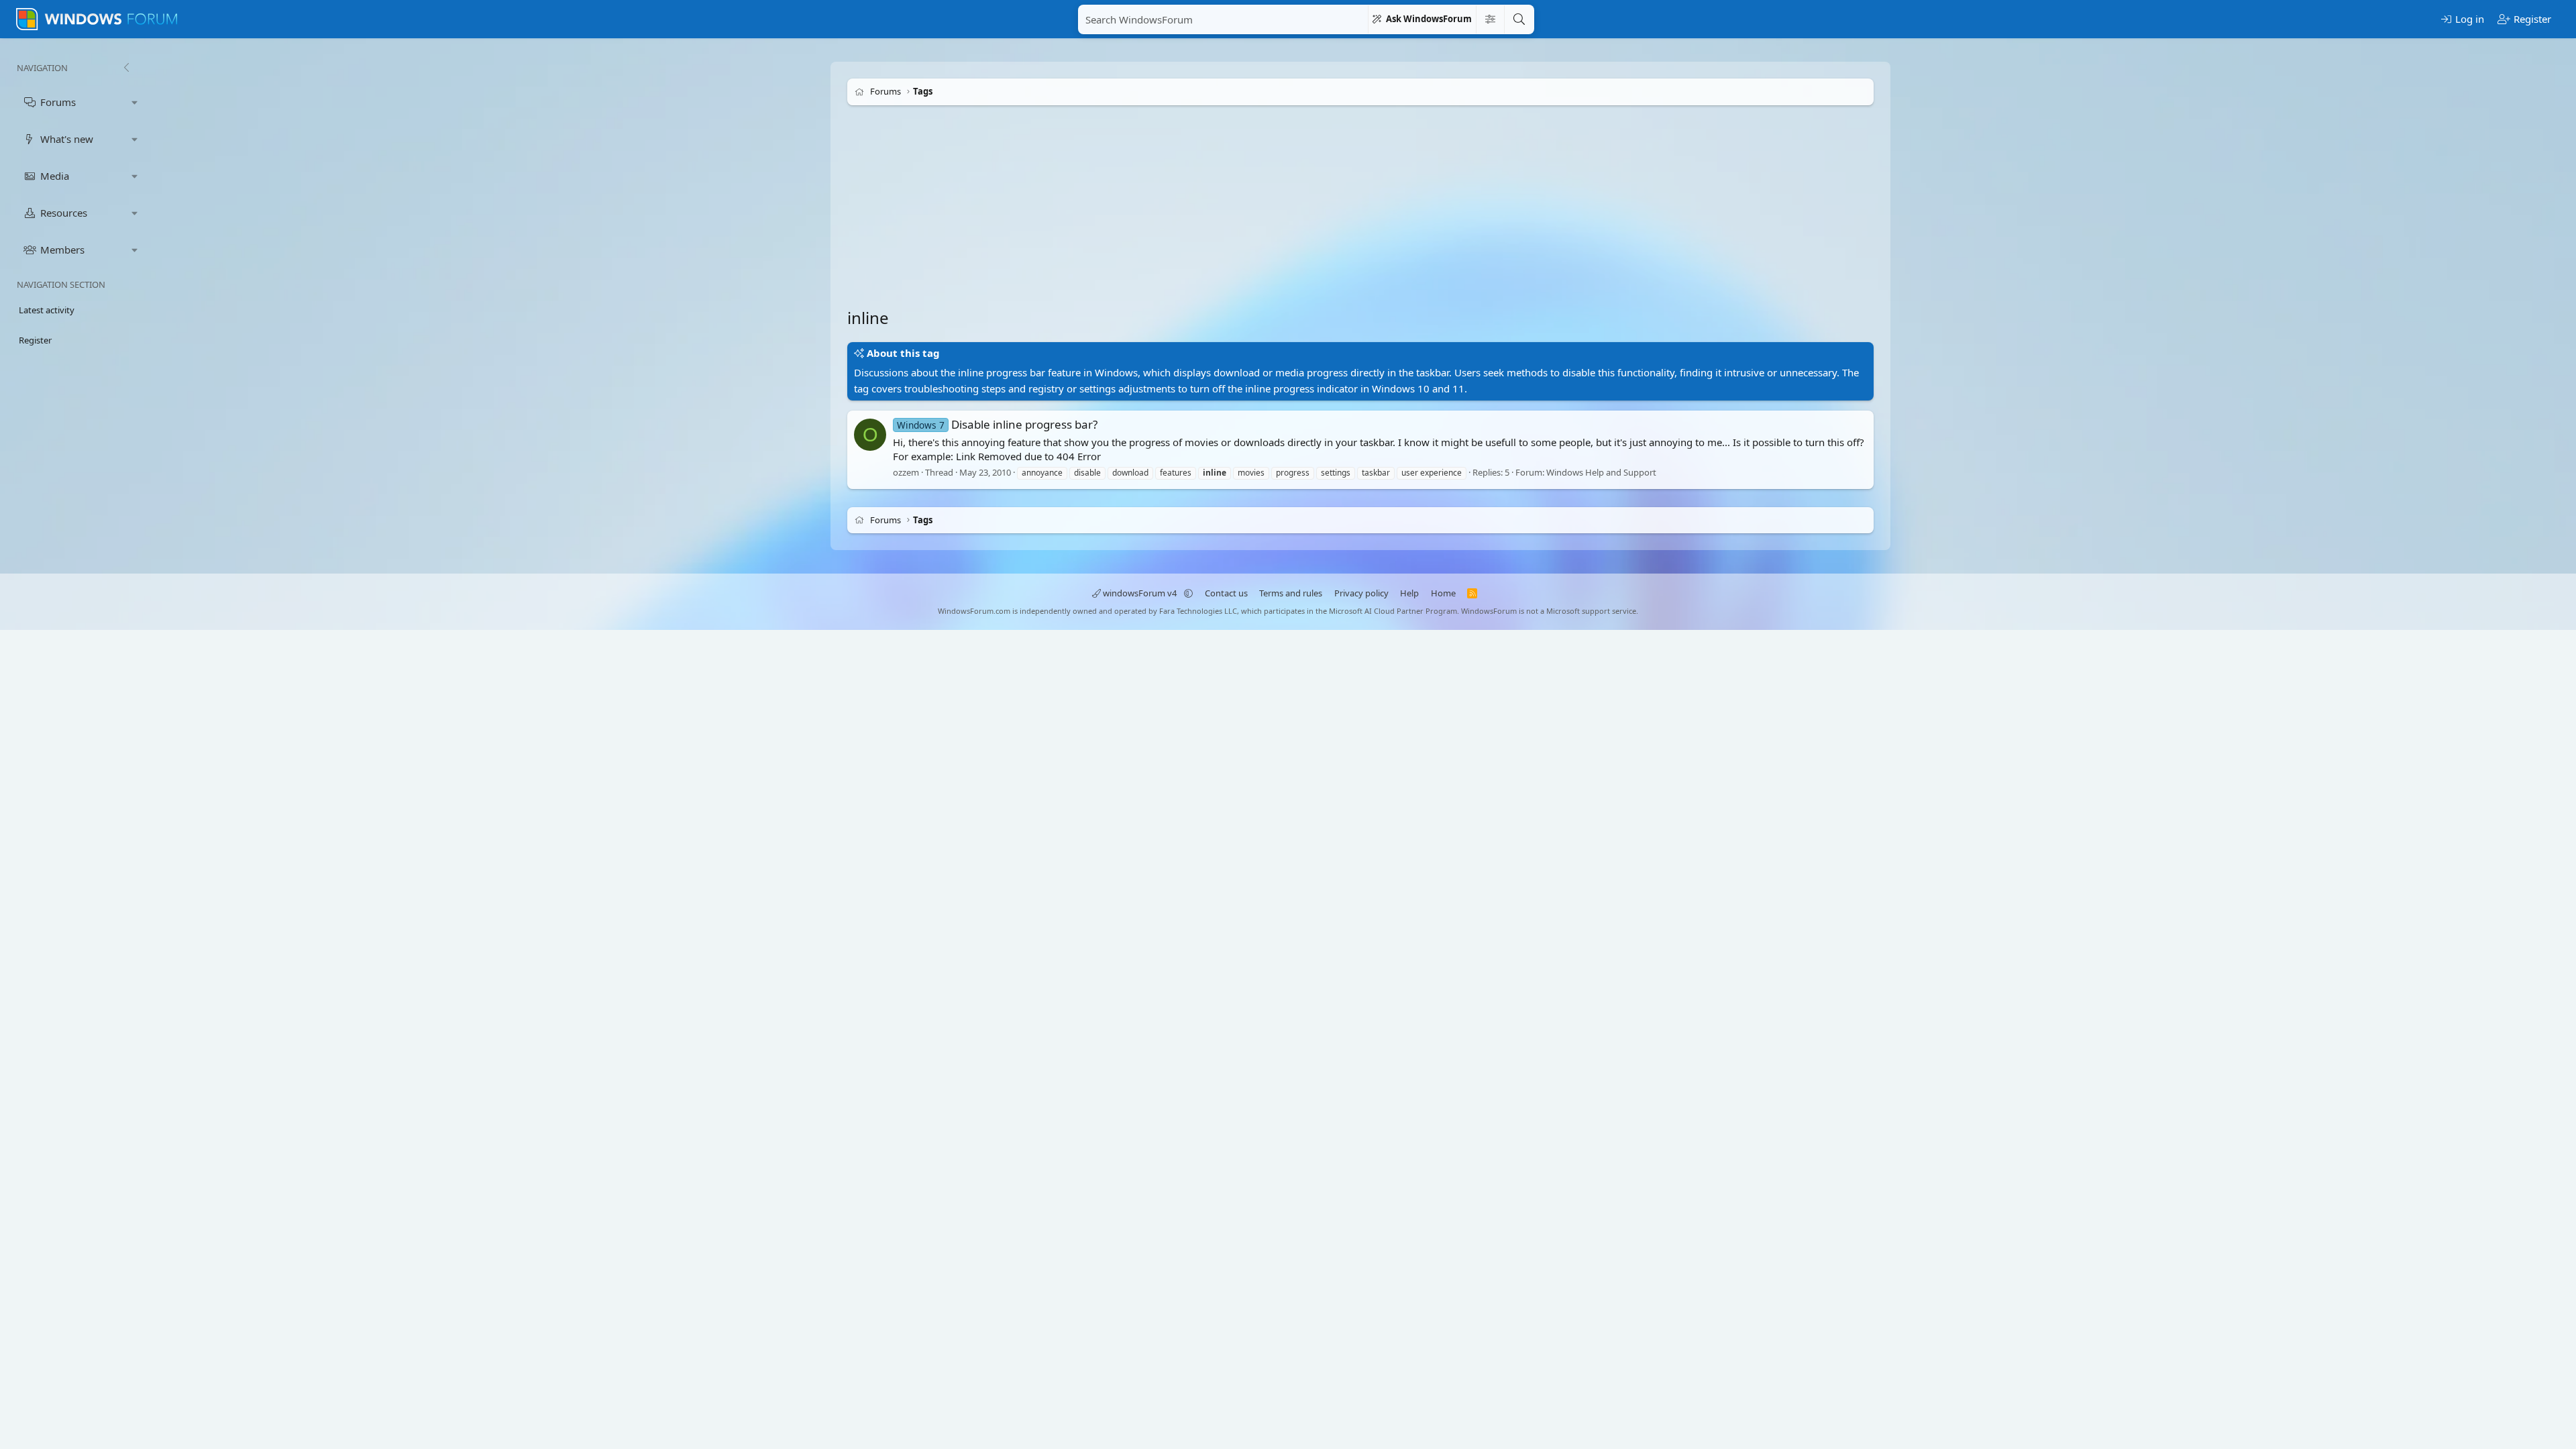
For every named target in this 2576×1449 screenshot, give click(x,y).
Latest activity (47, 310)
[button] (135, 102)
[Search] (1519, 19)
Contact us (1226, 593)
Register (35, 340)
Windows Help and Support (1601, 472)
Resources (64, 213)
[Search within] (1490, 19)
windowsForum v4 (1140, 593)
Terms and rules (1291, 593)
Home (1443, 593)
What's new (67, 139)
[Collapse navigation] (126, 68)
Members (62, 250)
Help (1409, 593)
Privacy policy (1361, 593)
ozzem (906, 472)
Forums (58, 102)
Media (55, 176)
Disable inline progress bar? (997, 424)
